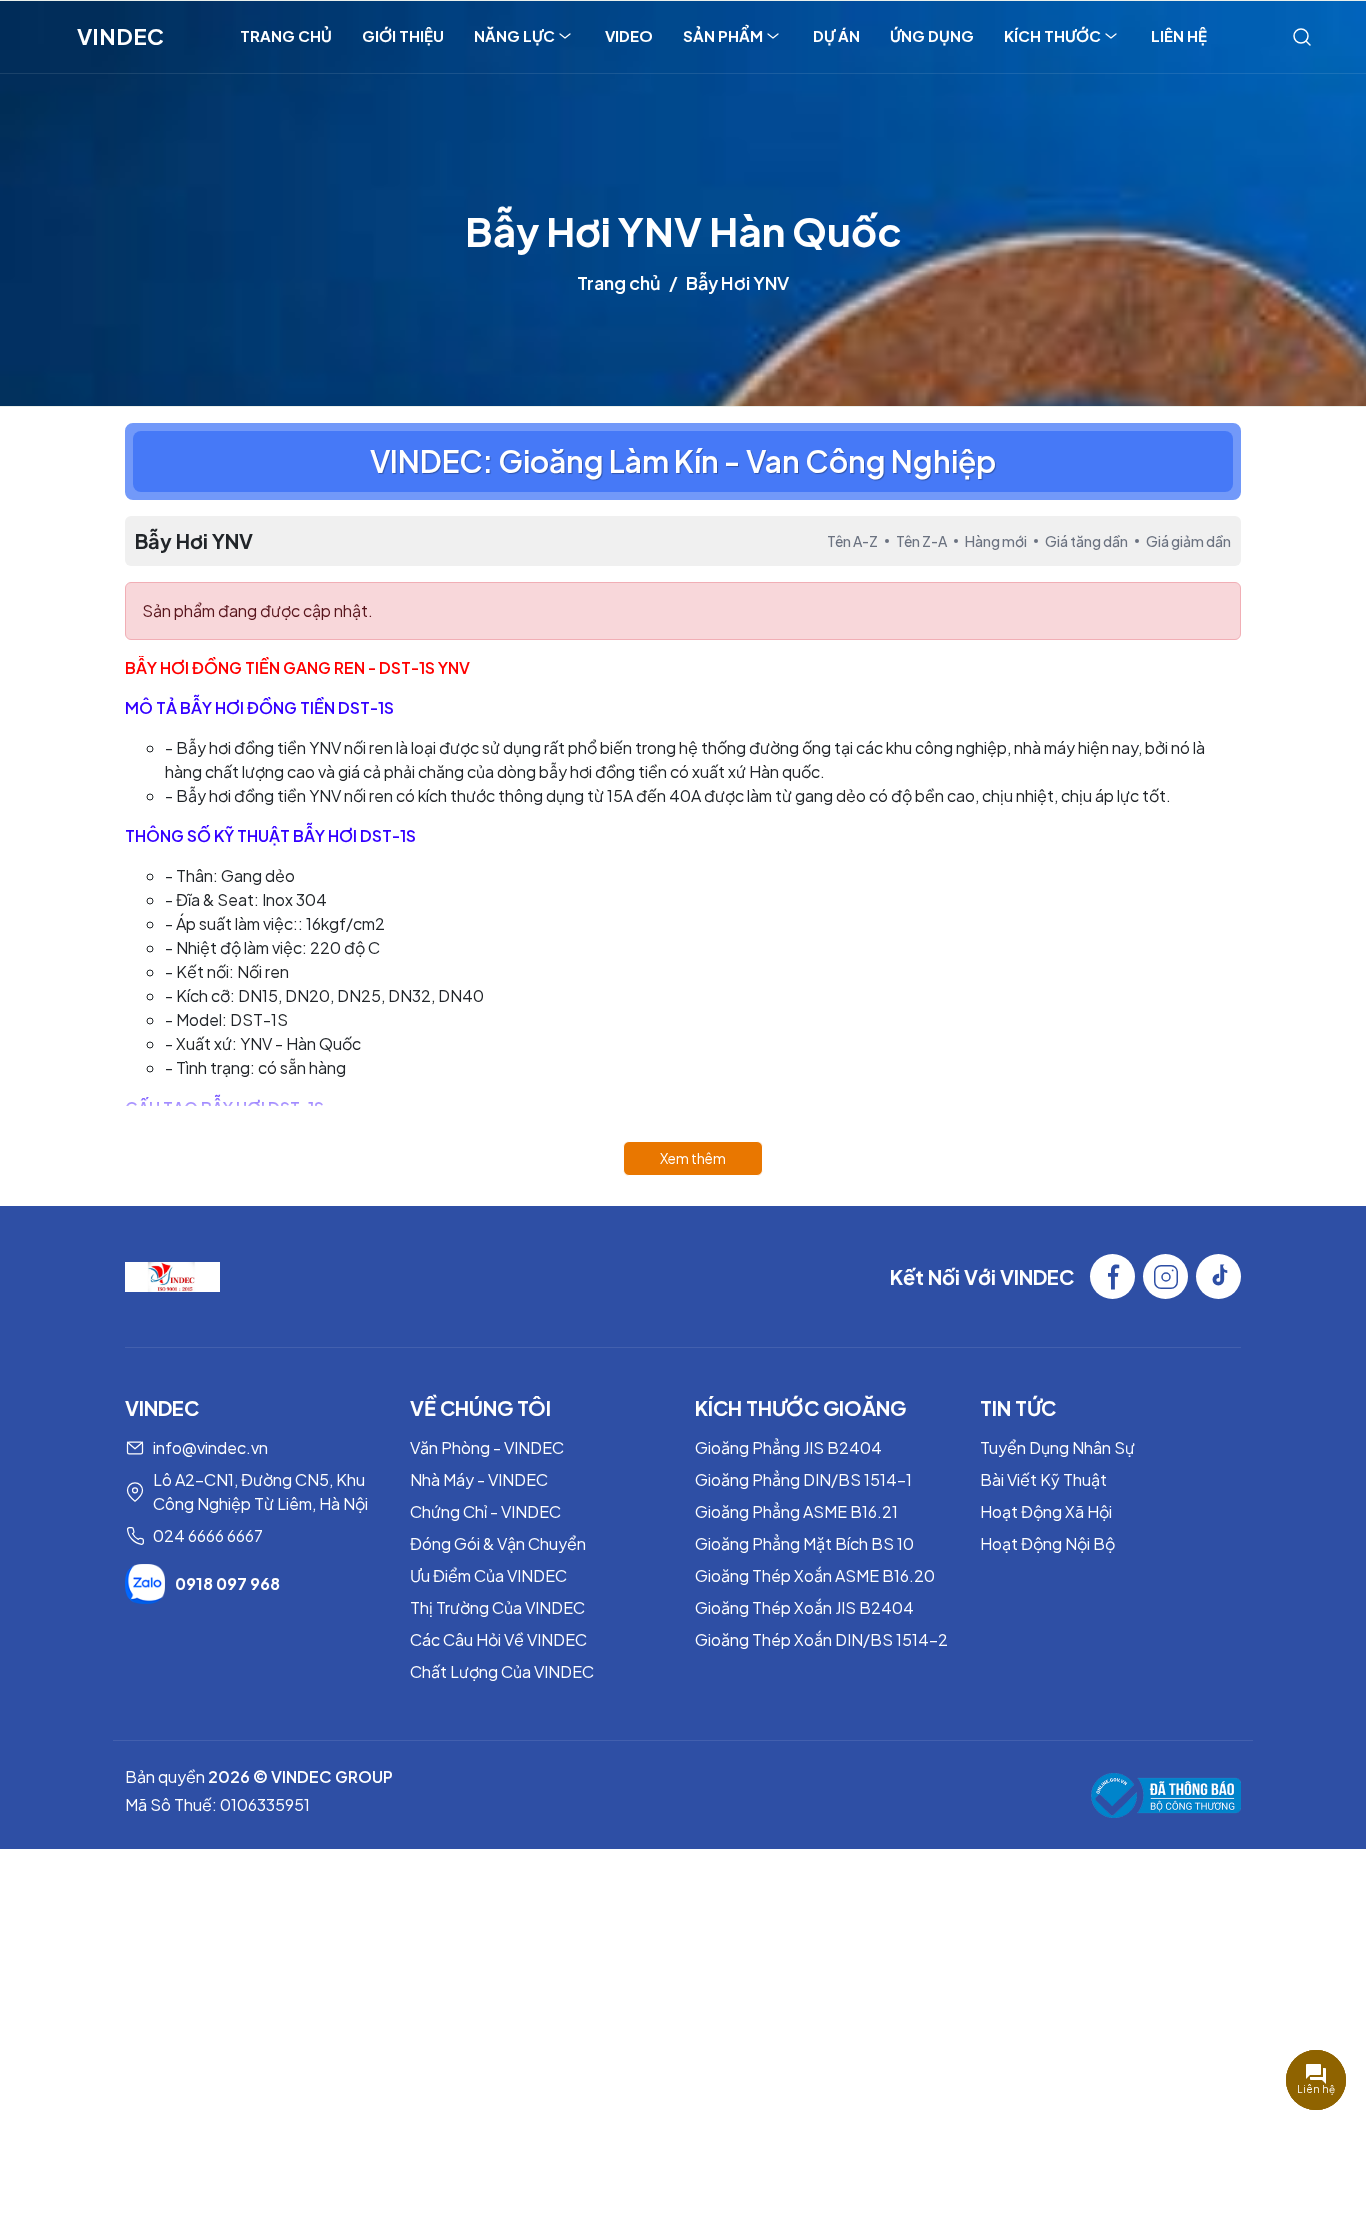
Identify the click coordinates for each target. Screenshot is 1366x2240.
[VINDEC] (172, 1274)
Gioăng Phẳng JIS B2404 (788, 1447)
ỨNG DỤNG (932, 35)
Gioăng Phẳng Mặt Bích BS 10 (804, 1543)
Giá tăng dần (1086, 541)
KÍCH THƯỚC (1052, 35)
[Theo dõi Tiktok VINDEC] (1218, 1276)
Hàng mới (996, 541)
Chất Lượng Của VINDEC (502, 1671)
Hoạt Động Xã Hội (1046, 1511)
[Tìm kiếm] (1302, 36)
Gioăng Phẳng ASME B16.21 (796, 1511)
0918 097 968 (227, 1583)
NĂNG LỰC (514, 35)
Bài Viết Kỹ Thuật (1043, 1479)
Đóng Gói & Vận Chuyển (498, 1543)
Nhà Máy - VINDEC (479, 1479)
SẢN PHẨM (723, 35)
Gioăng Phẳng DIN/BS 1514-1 (803, 1479)
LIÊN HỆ (1179, 35)
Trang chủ (619, 282)
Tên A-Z (852, 541)
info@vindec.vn (210, 1447)
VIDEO (629, 35)
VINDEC (120, 36)
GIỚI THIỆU (403, 35)
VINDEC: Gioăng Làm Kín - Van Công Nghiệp (683, 461)
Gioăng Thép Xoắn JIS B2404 (804, 1607)
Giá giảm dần (1188, 541)
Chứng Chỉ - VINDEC (485, 1511)
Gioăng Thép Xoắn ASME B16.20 (815, 1575)
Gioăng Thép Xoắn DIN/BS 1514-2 (821, 1639)
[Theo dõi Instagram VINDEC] (1165, 1276)
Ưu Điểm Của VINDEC (488, 1575)
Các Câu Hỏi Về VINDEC (498, 1639)
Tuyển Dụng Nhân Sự (1057, 1447)
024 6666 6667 (208, 1535)
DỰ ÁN (836, 35)
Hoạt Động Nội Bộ (1047, 1543)
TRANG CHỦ (286, 35)
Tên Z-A (921, 541)
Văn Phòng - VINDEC (487, 1447)
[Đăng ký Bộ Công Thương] (1166, 1795)
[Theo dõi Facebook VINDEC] (1112, 1276)
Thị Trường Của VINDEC (497, 1607)
